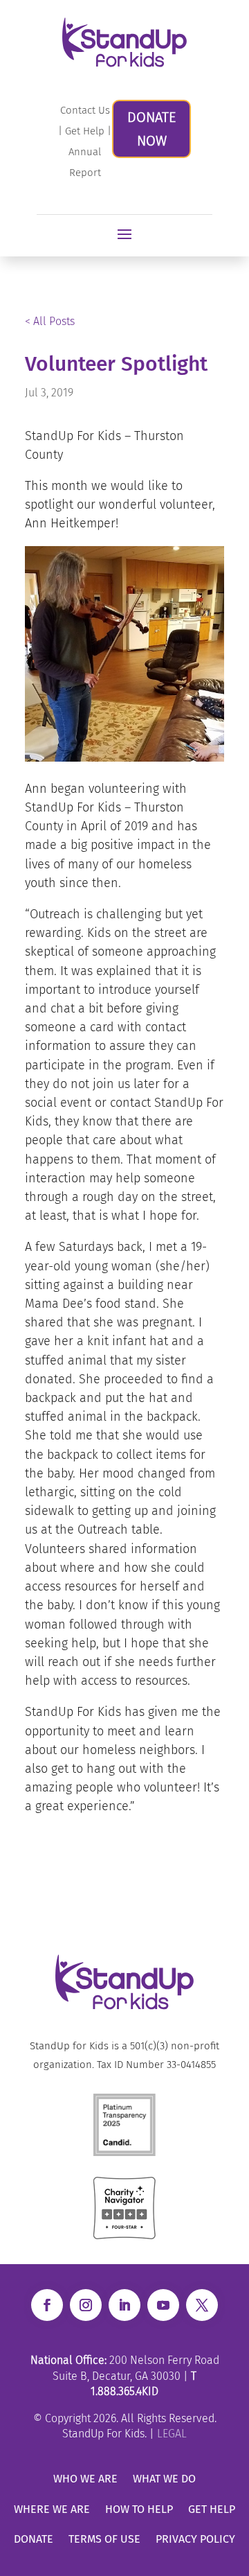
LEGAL (172, 2434)
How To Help (139, 2509)
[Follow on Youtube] (163, 2305)
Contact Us (85, 110)
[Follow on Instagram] (86, 2305)
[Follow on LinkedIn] (124, 2305)
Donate (34, 2539)
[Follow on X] (202, 2305)
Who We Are (85, 2479)
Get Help (85, 131)
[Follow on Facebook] (47, 2305)
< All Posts (50, 321)
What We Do (164, 2479)
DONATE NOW (151, 129)
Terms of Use (104, 2539)
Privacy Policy (195, 2539)
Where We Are (52, 2509)
